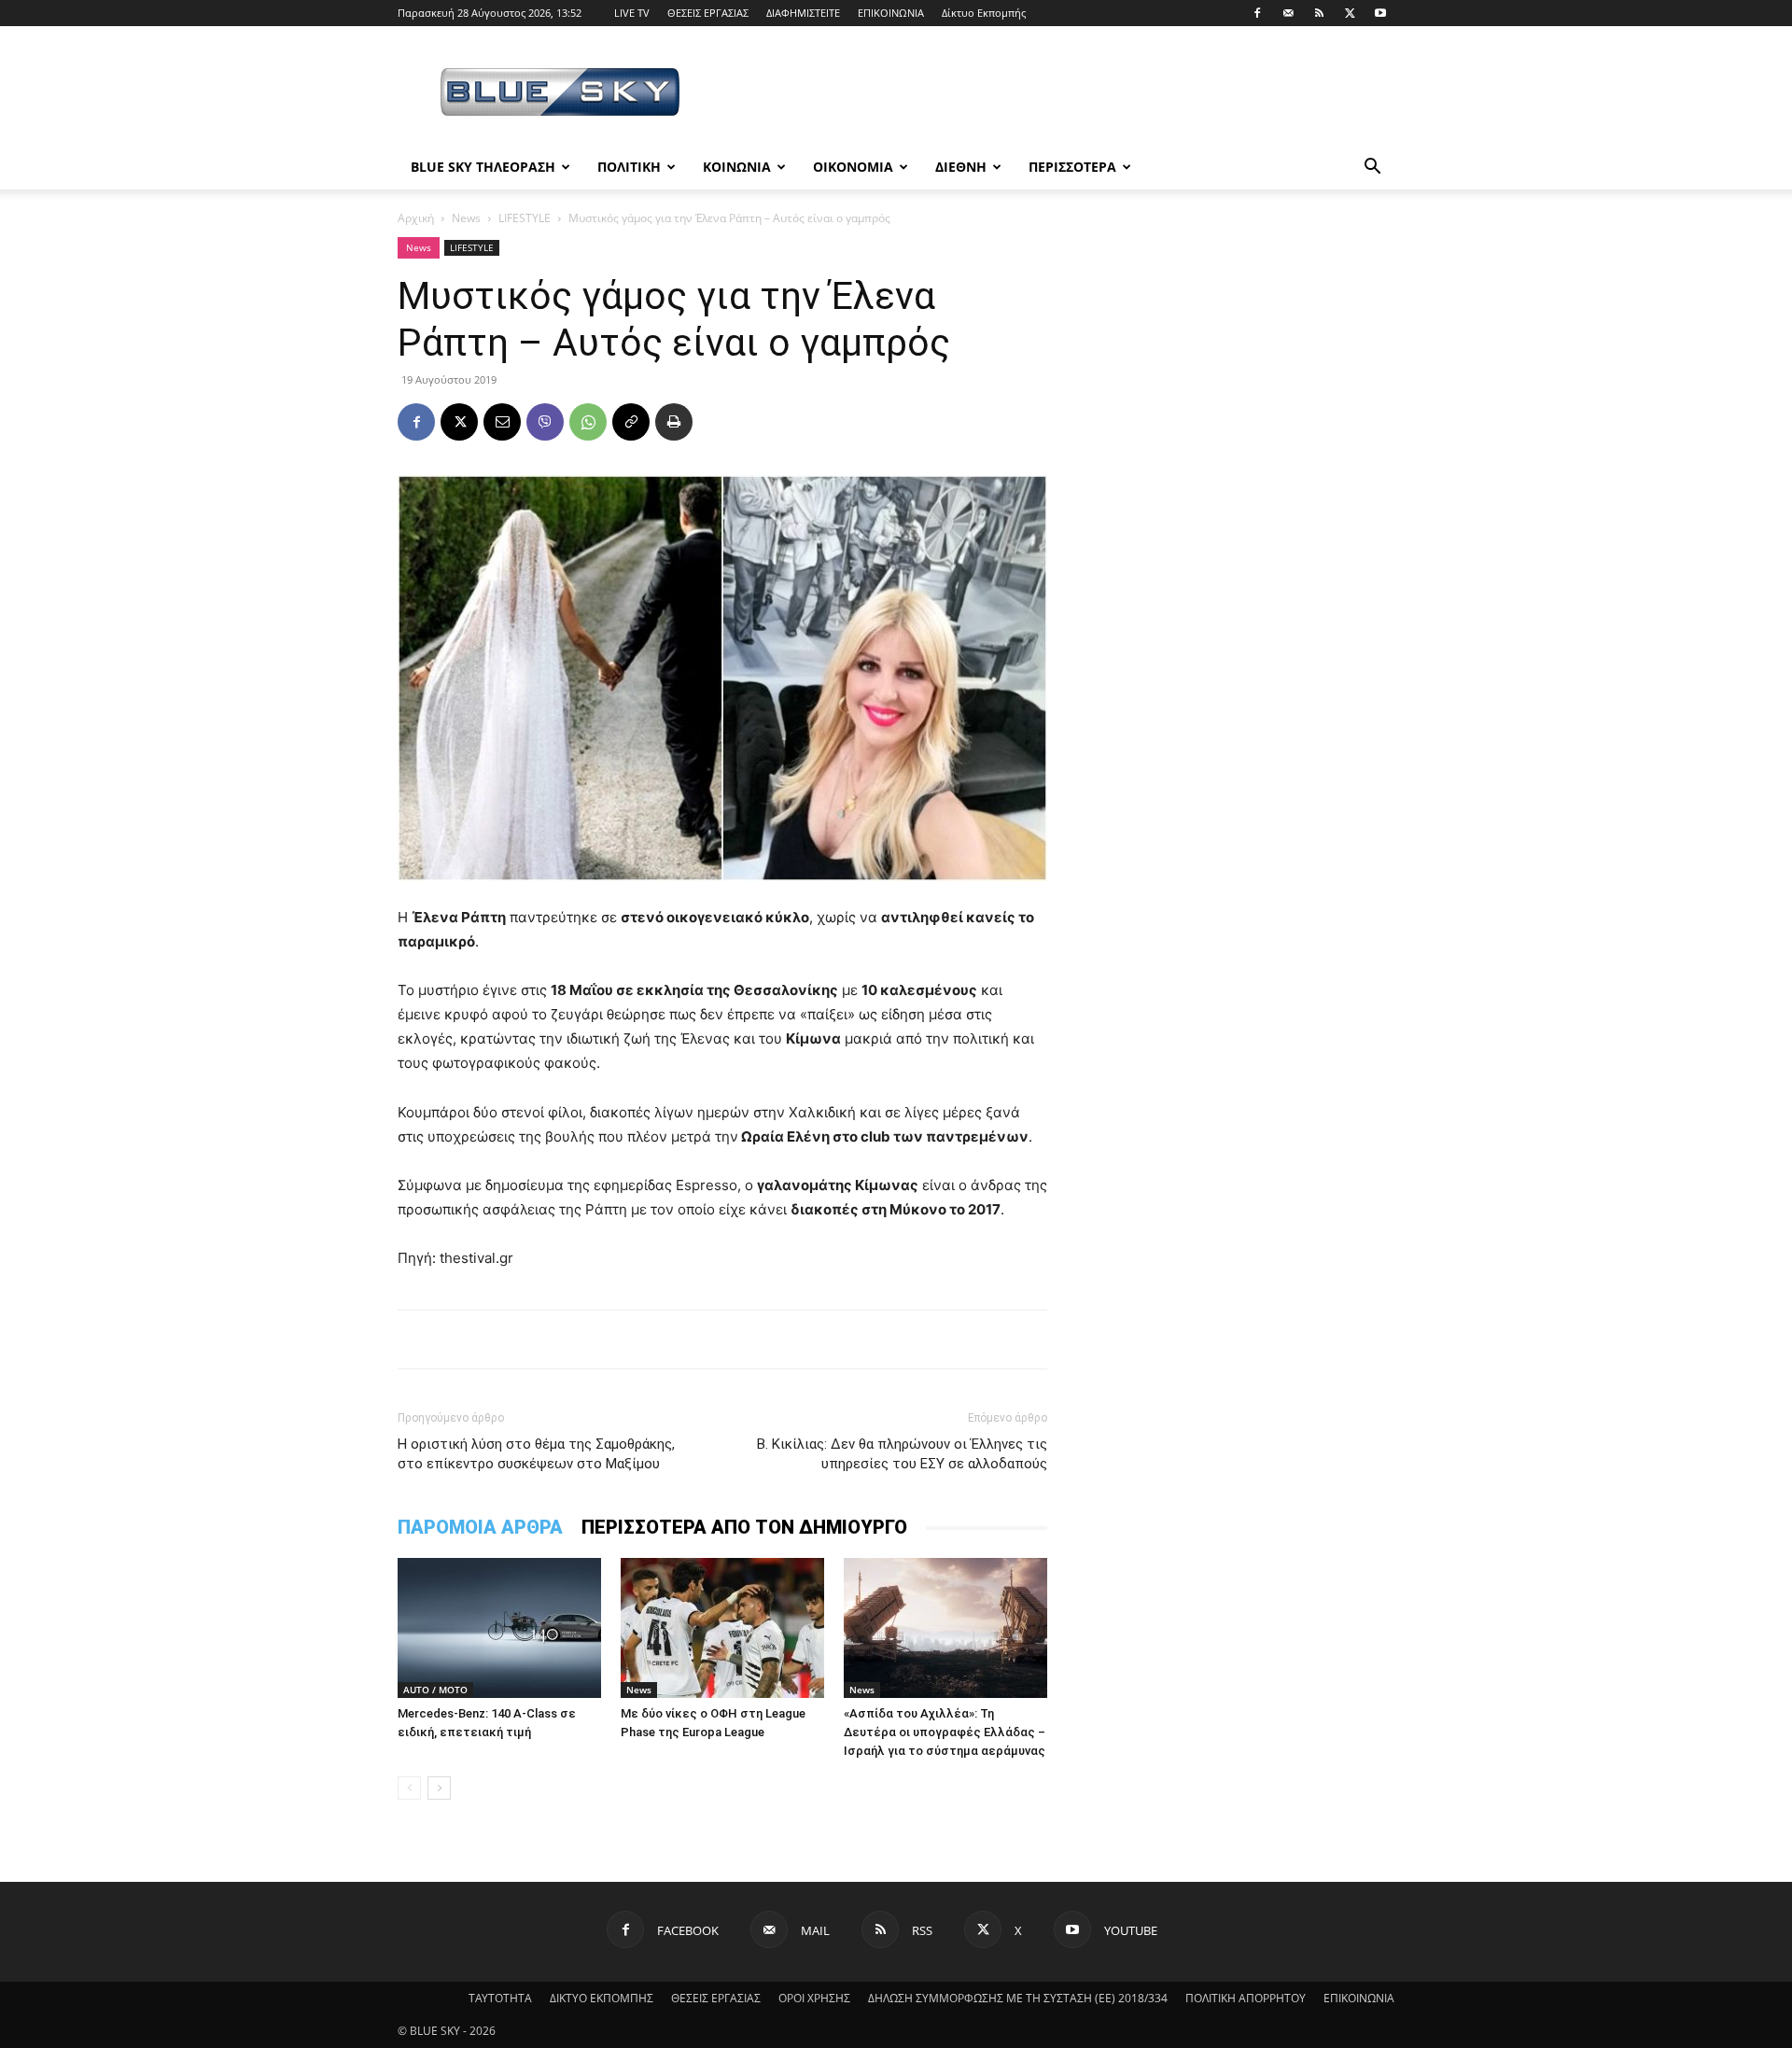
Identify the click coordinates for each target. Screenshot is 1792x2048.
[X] (1350, 13)
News (466, 218)
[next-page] (439, 1788)
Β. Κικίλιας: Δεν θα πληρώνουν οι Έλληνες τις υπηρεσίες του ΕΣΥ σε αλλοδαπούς (902, 1454)
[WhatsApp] (588, 422)
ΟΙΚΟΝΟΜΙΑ (853, 167)
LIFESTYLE (525, 218)
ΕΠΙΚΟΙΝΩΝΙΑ (891, 13)
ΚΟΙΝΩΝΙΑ (737, 167)
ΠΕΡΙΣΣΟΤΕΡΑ (1072, 167)
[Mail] (1288, 13)
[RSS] (1319, 13)
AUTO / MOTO (435, 1690)
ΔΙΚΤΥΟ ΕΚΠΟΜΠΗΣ (602, 1998)
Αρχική (416, 218)
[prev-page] (409, 1788)
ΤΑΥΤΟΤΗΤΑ (500, 1998)
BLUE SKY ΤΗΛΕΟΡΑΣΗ (483, 167)
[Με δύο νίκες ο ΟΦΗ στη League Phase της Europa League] (722, 1628)
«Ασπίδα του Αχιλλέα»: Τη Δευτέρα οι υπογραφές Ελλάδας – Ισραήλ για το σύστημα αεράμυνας (945, 1732)
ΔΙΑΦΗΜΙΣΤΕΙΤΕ (803, 13)
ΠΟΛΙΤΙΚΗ (629, 167)
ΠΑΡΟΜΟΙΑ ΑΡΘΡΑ (480, 1527)
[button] (1372, 168)
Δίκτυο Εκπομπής (984, 13)
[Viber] (545, 422)
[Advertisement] (1055, 94)
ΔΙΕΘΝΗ (961, 167)
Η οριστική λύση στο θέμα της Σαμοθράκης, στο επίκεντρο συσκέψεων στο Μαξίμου (536, 1454)
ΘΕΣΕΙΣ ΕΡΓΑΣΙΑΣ (708, 13)
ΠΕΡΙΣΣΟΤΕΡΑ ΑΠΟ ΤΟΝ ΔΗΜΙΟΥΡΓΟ (744, 1527)
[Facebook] (1257, 13)
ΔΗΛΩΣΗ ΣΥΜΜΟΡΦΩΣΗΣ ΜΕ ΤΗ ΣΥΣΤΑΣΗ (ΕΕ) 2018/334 (1018, 1998)
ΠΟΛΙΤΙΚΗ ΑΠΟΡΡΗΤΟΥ (1246, 1998)
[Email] (502, 422)
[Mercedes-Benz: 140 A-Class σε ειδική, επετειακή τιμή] (499, 1628)
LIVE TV (632, 13)
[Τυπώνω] (674, 422)
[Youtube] (1380, 13)
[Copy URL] (631, 422)
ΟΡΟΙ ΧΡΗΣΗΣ (814, 1998)
